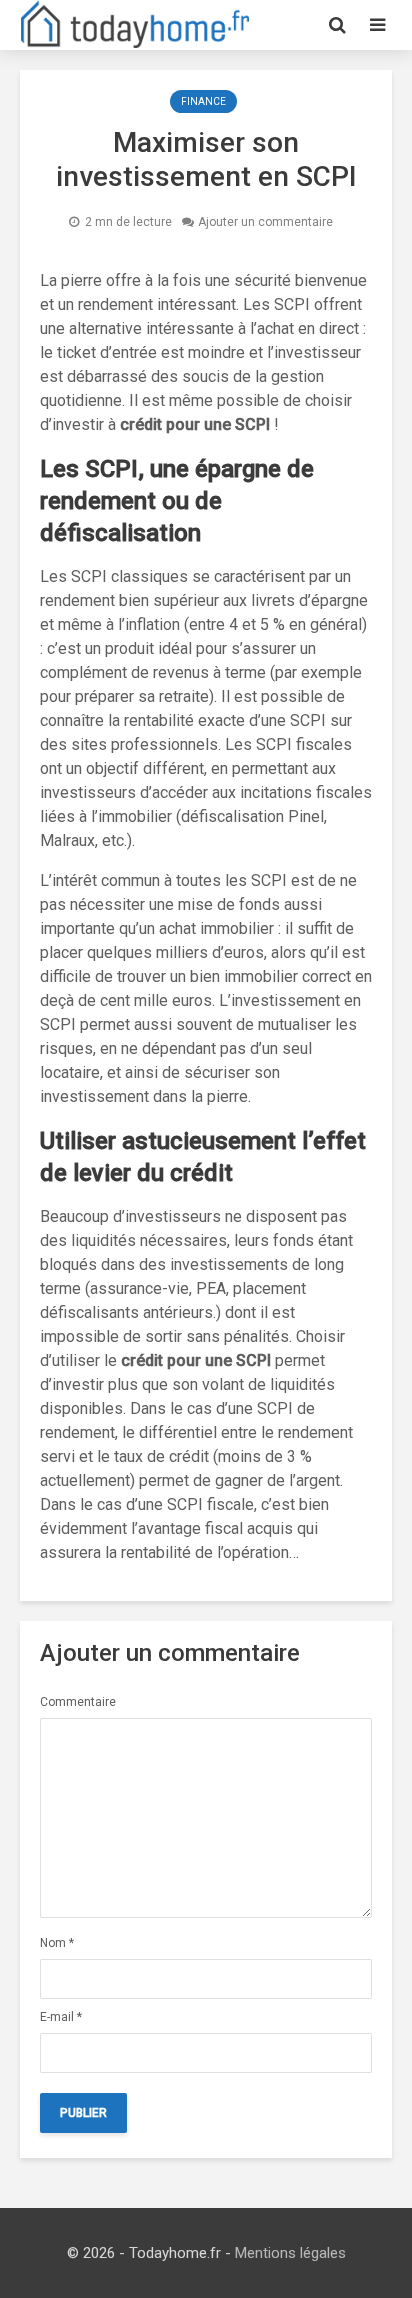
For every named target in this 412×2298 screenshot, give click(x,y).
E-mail (61, 2017)
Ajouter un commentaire (265, 222)
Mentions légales (290, 2253)
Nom (57, 1943)
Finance (203, 101)
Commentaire (78, 1702)
